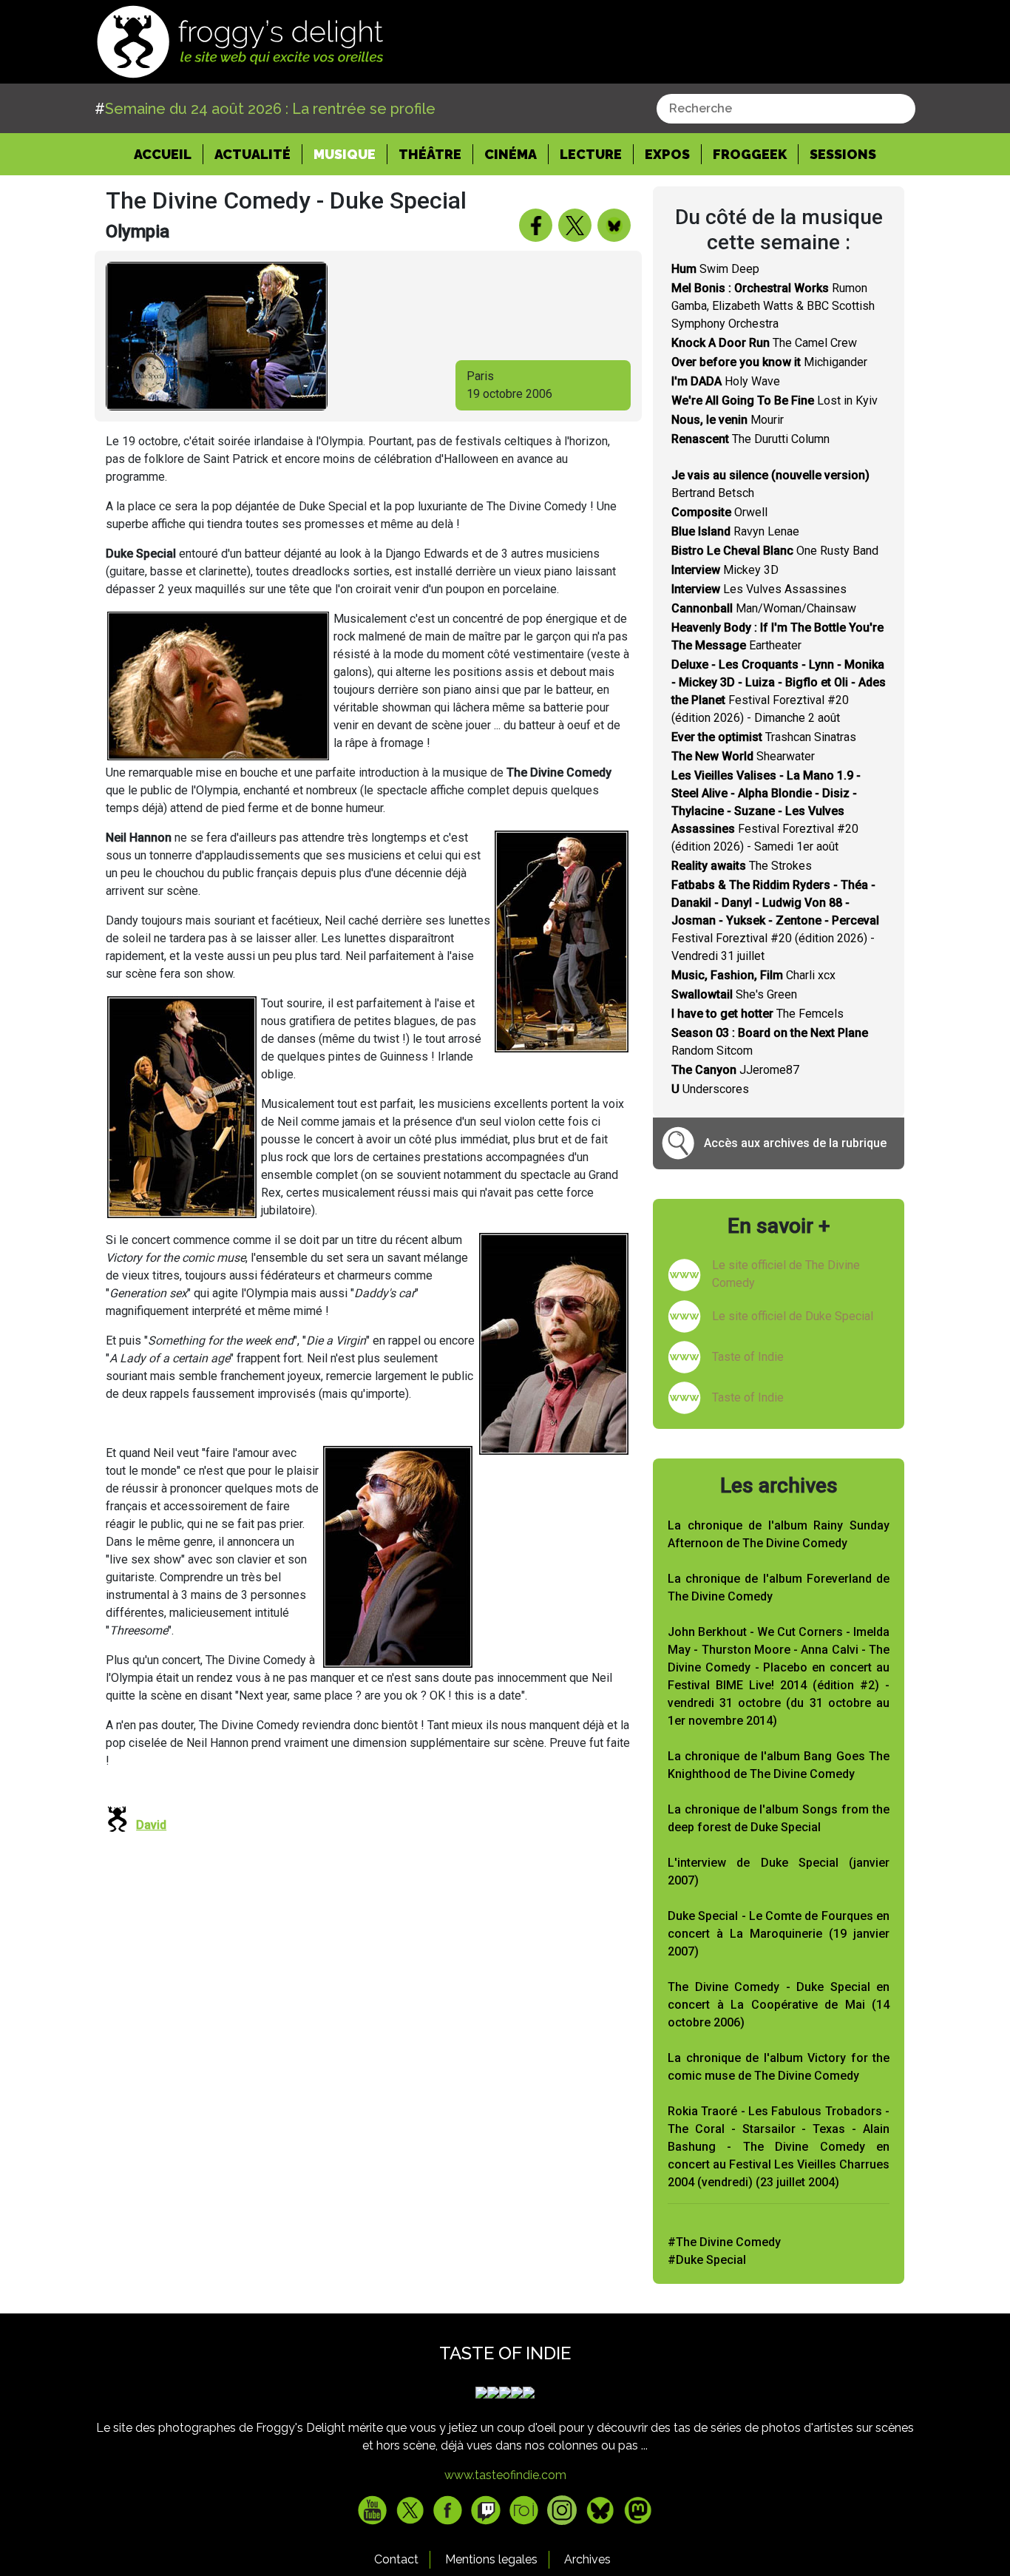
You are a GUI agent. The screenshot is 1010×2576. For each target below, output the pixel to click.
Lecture (591, 154)
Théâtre (430, 154)
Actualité (253, 154)
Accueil (169, 154)
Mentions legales (491, 2559)
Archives (587, 2559)
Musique (345, 154)
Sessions (843, 154)
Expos (667, 154)
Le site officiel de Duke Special (793, 1316)
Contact (396, 2559)
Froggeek (750, 154)
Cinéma (511, 154)
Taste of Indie (748, 1357)
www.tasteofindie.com (505, 2475)
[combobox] (786, 109)
